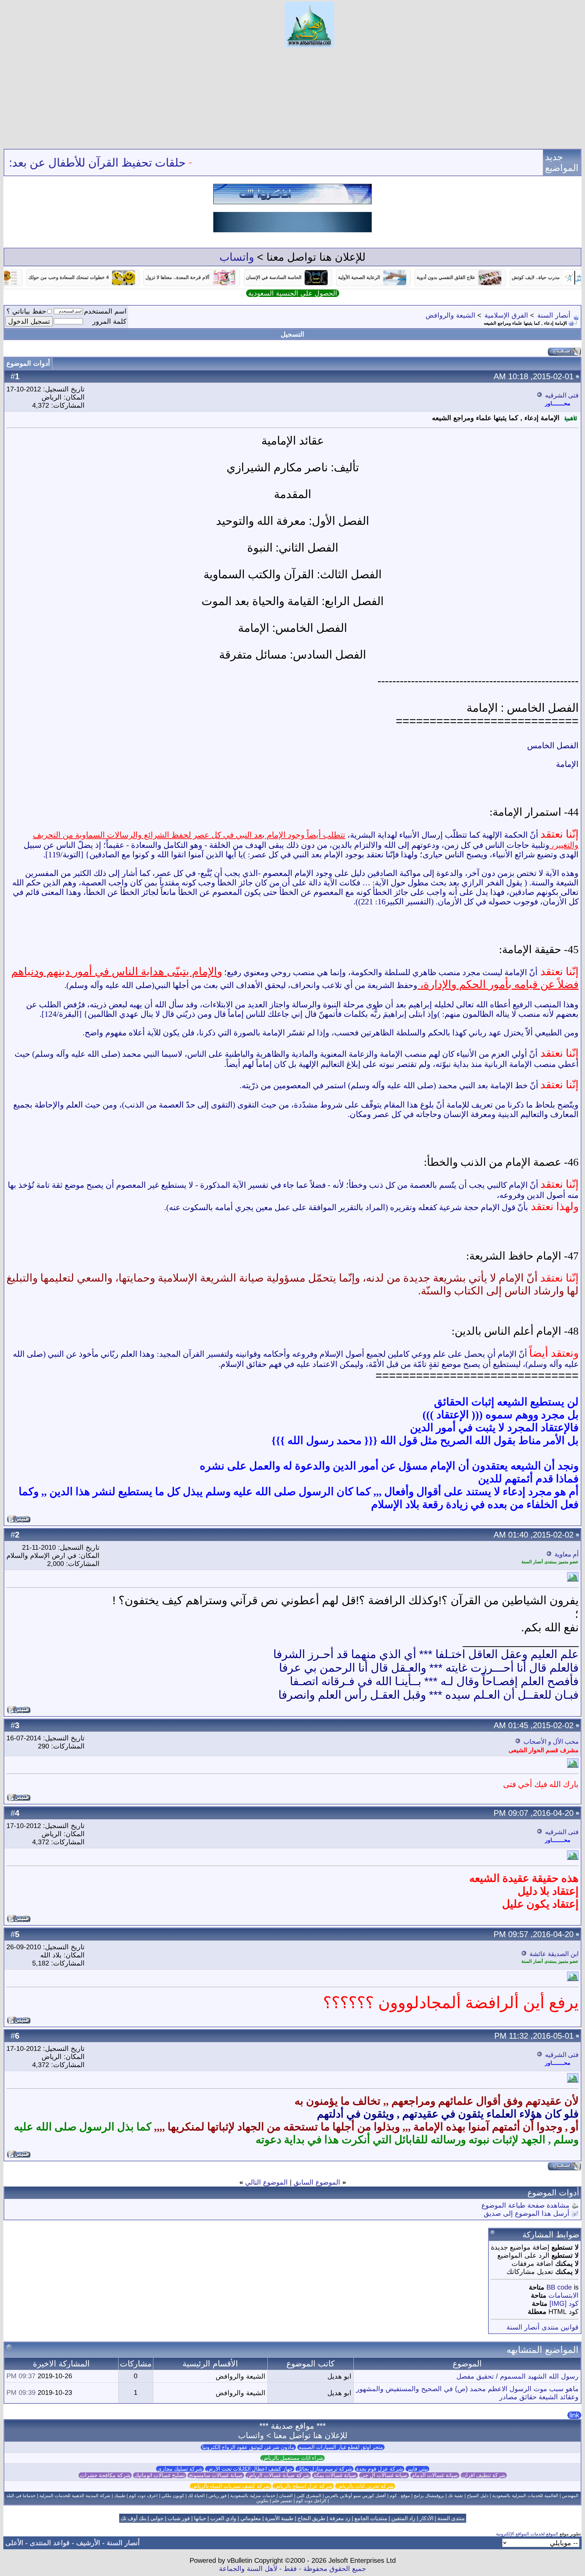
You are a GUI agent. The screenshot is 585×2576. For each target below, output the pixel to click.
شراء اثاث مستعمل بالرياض (292, 2458)
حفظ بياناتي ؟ (26, 311)
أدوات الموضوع (28, 363)
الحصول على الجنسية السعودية (293, 293)
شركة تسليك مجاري (180, 2469)
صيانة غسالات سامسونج (216, 2475)
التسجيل (292, 334)
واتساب (237, 257)
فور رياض (218, 2496)
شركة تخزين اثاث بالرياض (365, 2486)
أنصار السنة (554, 315)
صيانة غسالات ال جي (384, 2475)
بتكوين (262, 2501)
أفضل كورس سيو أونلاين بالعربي (355, 2496)
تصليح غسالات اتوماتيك (160, 2475)
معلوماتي (251, 2518)
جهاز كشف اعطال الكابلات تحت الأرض (250, 2469)
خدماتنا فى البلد (21, 2496)
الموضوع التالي (266, 2182)
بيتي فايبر (417, 2469)
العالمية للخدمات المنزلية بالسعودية (525, 2496)
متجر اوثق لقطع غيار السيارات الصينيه (341, 2447)
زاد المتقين (403, 2518)
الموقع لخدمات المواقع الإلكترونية (527, 2534)
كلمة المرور (110, 321)
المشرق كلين (309, 2496)
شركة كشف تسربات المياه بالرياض (231, 2486)
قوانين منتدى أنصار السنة (543, 2327)
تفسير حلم (282, 2501)
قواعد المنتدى (50, 2543)
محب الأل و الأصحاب (551, 1742)
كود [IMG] (564, 2303)
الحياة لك (196, 2496)
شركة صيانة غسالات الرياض (278, 2475)
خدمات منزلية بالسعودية (253, 2496)
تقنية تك (456, 2496)
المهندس (570, 2496)
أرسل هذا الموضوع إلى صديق (527, 2213)
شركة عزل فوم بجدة (380, 2469)
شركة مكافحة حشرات (105, 2475)
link (574, 2415)
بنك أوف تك (133, 2518)
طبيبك (120, 2496)
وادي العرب (223, 2518)
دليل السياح (478, 2496)
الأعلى (14, 2543)
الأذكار (426, 2518)
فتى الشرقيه (562, 395)
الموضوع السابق (317, 2182)
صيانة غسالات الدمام (435, 2475)
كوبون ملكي (173, 2496)
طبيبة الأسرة (279, 2518)
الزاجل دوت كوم (311, 2501)
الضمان (286, 2496)
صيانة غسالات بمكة (335, 2475)
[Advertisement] (292, 98)
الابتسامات (564, 2295)
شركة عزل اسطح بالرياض (303, 2486)
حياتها (200, 2518)
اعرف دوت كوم (143, 2496)
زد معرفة (340, 2518)
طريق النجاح (311, 2518)
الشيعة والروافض (450, 315)
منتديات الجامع (371, 2518)
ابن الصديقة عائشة (554, 1954)
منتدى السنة (451, 2518)
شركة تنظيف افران (484, 2475)
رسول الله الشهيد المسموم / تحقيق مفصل (517, 2376)
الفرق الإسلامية (506, 315)
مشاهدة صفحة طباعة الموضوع (525, 2205)
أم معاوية (567, 1554)
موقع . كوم (400, 2496)
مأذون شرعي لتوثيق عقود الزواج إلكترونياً (248, 2447)
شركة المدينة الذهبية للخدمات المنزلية (75, 2496)
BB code (559, 2287)
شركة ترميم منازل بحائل (324, 2469)
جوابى (157, 2518)
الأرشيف (88, 2543)
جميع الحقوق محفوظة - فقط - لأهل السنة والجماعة (292, 2569)
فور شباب (179, 2518)
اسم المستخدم (105, 311)
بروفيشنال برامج (429, 2496)
